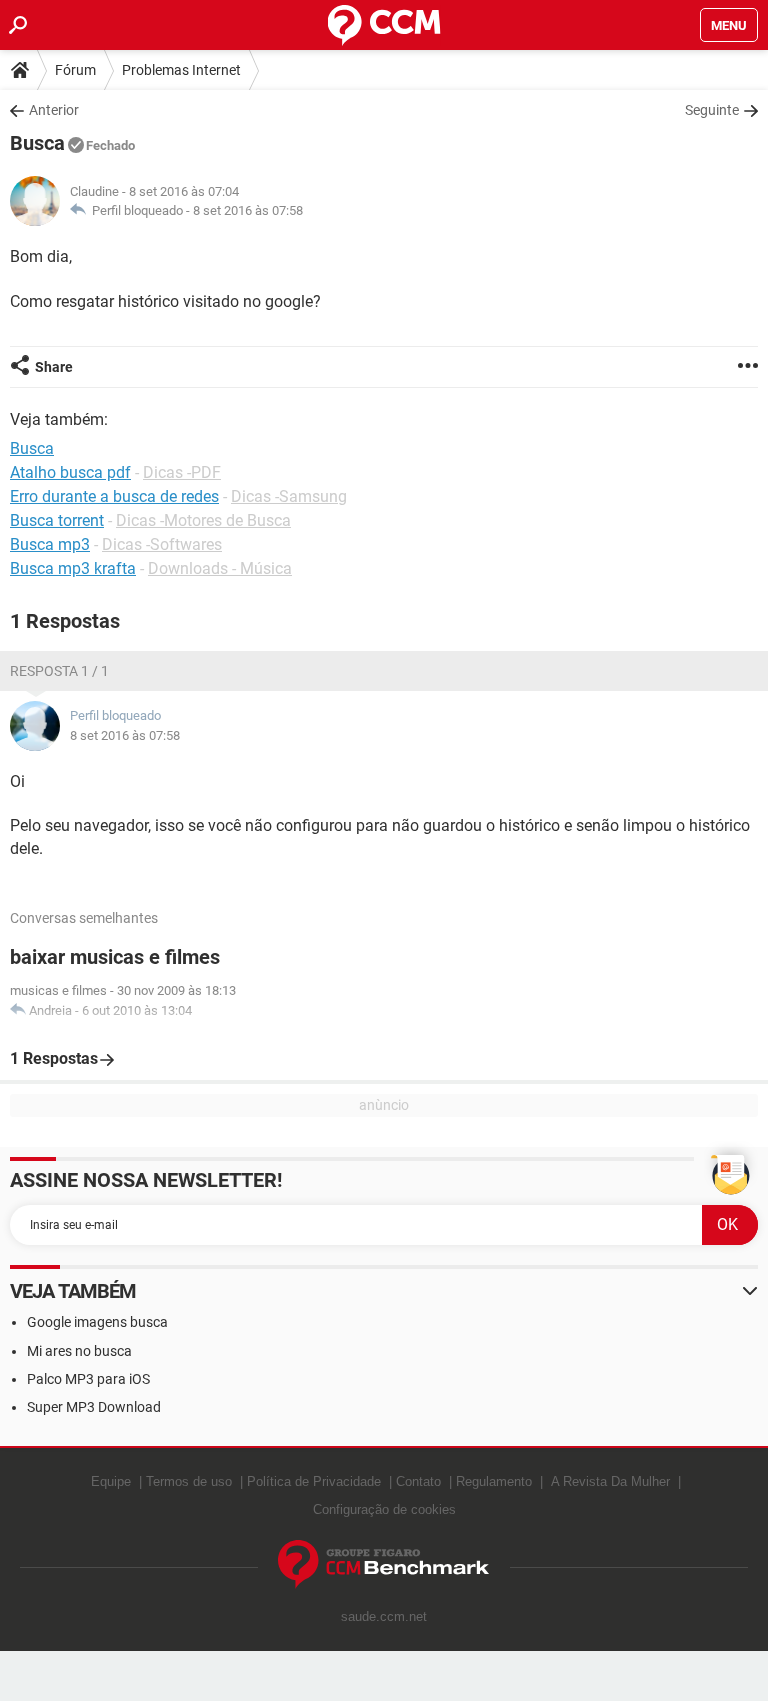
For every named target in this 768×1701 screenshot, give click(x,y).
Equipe (111, 1481)
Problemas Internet (181, 70)
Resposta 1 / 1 (59, 671)
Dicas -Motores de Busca (203, 520)
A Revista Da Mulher (610, 1481)
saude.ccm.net (384, 1616)
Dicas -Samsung (289, 496)
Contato (418, 1481)
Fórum (75, 70)
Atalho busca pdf (70, 472)
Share (54, 367)
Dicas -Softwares (162, 544)
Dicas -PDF (182, 472)
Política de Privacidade (314, 1481)
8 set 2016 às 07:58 (248, 210)
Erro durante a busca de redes (114, 496)
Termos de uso (189, 1481)
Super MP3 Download (94, 1407)
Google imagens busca (97, 1322)
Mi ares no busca (79, 1351)
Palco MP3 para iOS (88, 1379)
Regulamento (494, 1481)
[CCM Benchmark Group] (384, 1564)
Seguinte (712, 110)
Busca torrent (57, 520)
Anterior (54, 110)
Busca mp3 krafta (73, 568)
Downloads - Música (220, 568)
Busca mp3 (50, 544)
